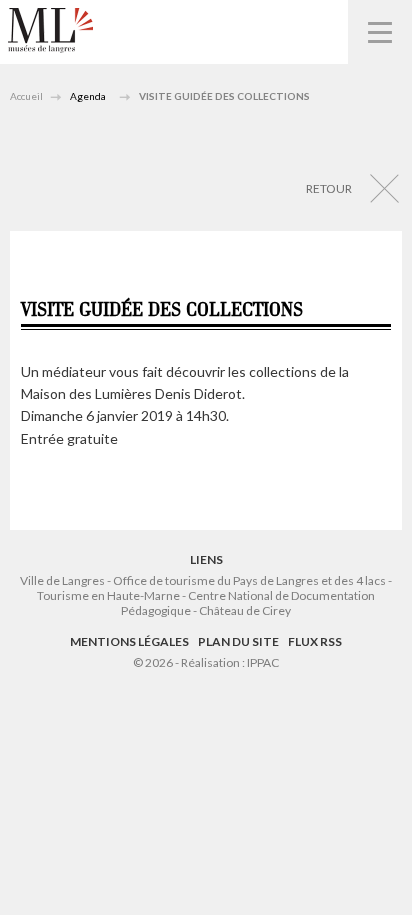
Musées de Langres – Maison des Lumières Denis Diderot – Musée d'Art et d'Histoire (50, 30)
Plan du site (238, 641)
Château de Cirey (245, 610)
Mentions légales (129, 641)
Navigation (380, 32)
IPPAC (263, 662)
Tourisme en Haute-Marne (108, 595)
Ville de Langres (62, 580)
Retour (329, 188)
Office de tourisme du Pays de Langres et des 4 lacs (250, 580)
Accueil (26, 96)
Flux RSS (315, 641)
